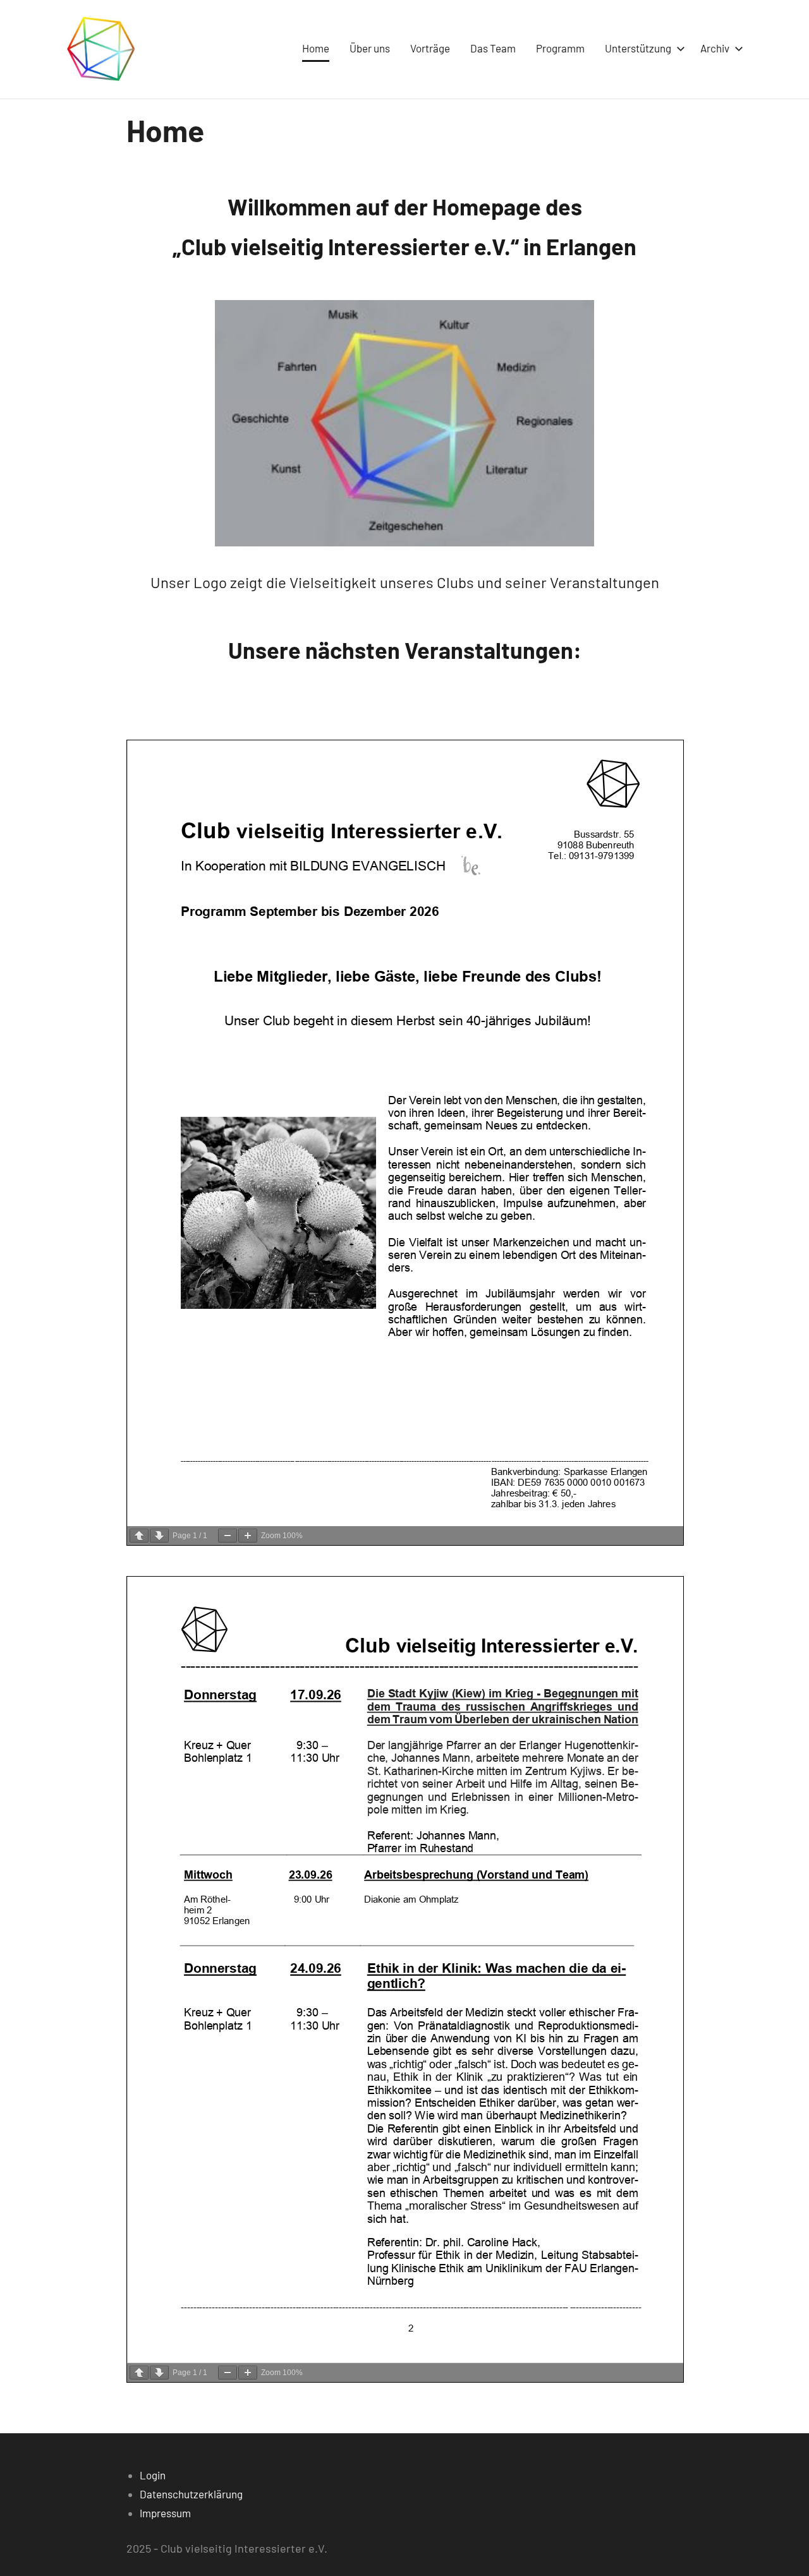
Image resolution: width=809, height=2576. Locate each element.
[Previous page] (139, 1536)
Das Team (493, 48)
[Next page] (159, 1536)
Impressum (165, 2513)
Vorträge (430, 48)
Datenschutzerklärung (191, 2494)
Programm (560, 48)
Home (316, 48)
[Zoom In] (248, 1536)
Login (153, 2475)
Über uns (370, 48)
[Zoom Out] (228, 1536)
